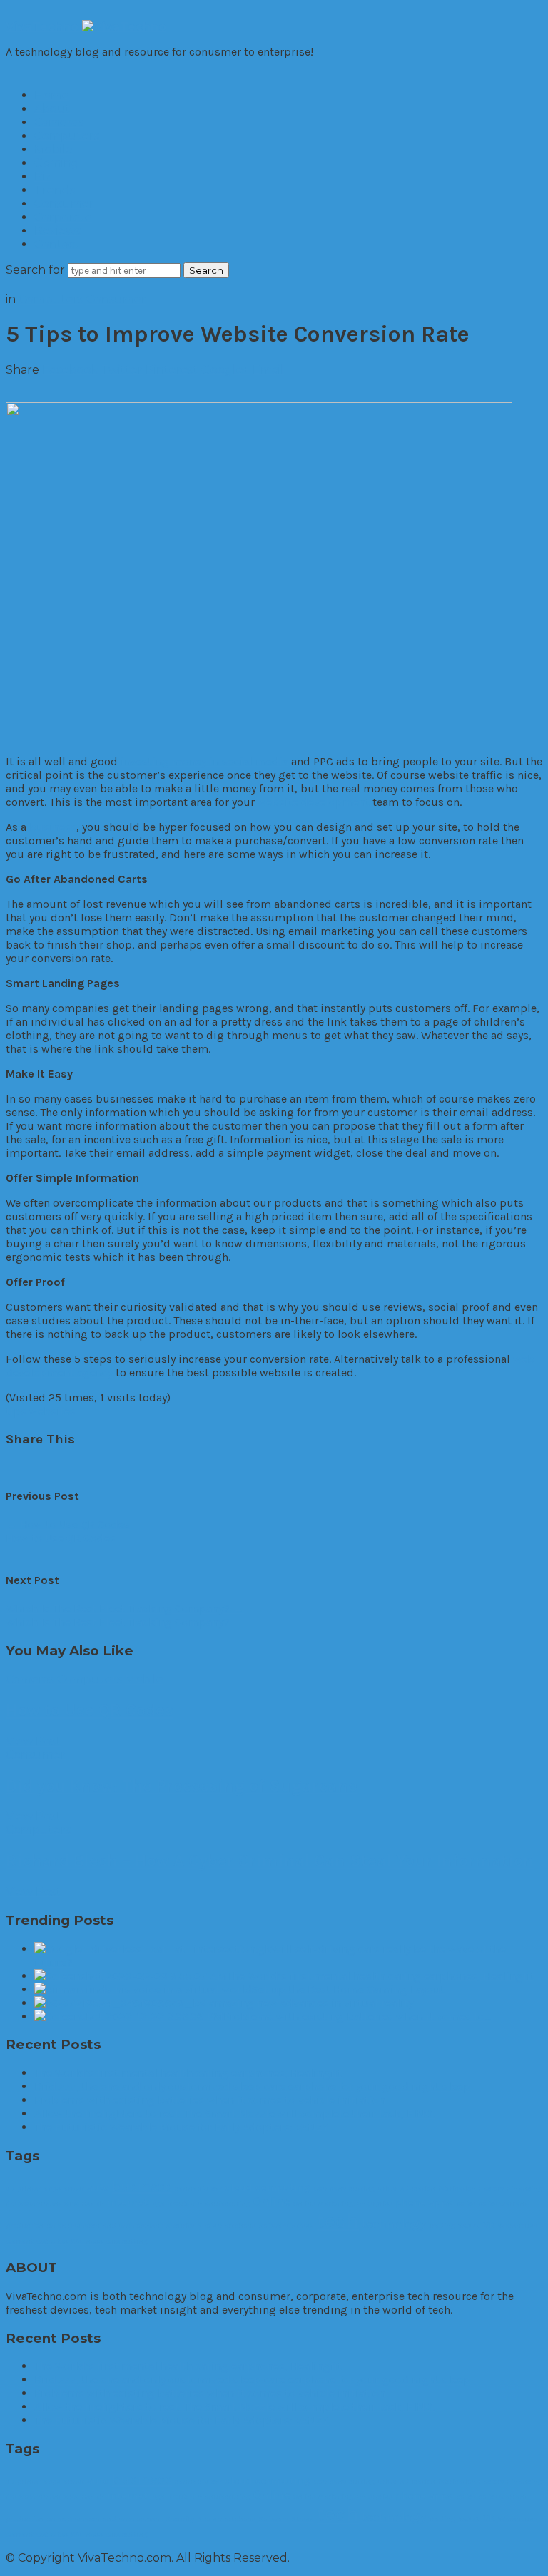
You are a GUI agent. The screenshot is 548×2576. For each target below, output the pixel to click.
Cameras (59, 122)
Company (330, 2188)
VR (489, 2224)
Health (93, 2203)
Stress (303, 2225)
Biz (43, 177)
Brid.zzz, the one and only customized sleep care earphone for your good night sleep (252, 2086)
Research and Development (115, 2225)
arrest (74, 2188)
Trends (55, 190)
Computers (67, 136)
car (217, 2188)
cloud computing (268, 2187)
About (52, 109)
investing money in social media (204, 761)
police (466, 2203)
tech (338, 2221)
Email (268, 370)
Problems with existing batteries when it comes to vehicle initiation (210, 2100)
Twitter (122, 370)
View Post (34, 1741)
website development (314, 802)
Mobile (54, 149)
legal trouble (172, 2203)
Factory (491, 2188)
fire (11, 2203)
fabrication (457, 2188)
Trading (442, 2225)
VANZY (469, 2225)
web (524, 1359)
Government (40, 2203)
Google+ (225, 370)
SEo (203, 2225)
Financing (524, 2188)
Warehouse (518, 2225)
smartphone (234, 2225)
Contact (57, 244)
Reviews (57, 231)
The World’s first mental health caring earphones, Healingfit (188, 2073)
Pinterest (172, 370)
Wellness (87, 2241)
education (418, 2188)
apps (52, 2188)
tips (16, 1411)
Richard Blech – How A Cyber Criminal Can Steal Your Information (270, 1861)
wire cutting (127, 2241)
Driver (387, 2188)
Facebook (70, 370)
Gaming (57, 163)
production (25, 2225)
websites (52, 1411)
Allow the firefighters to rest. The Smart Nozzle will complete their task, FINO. (234, 2114)
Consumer (64, 204)
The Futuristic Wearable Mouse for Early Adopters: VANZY (182, 2127)
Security (180, 2225)
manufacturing (224, 2203)
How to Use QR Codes (68, 1524)
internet (127, 2202)
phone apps (424, 2202)
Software (273, 2225)
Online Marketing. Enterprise (343, 2203)
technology (394, 2224)
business (53, 827)
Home (52, 95)
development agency (59, 1373)
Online (272, 2202)
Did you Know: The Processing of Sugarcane (182, 1786)
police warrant (503, 2203)
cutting (362, 2188)
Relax (56, 2225)
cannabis (192, 2188)
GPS (71, 2203)
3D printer (23, 2188)
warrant (20, 2241)
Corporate (63, 217)
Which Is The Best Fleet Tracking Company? (125, 1609)
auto (98, 2187)
